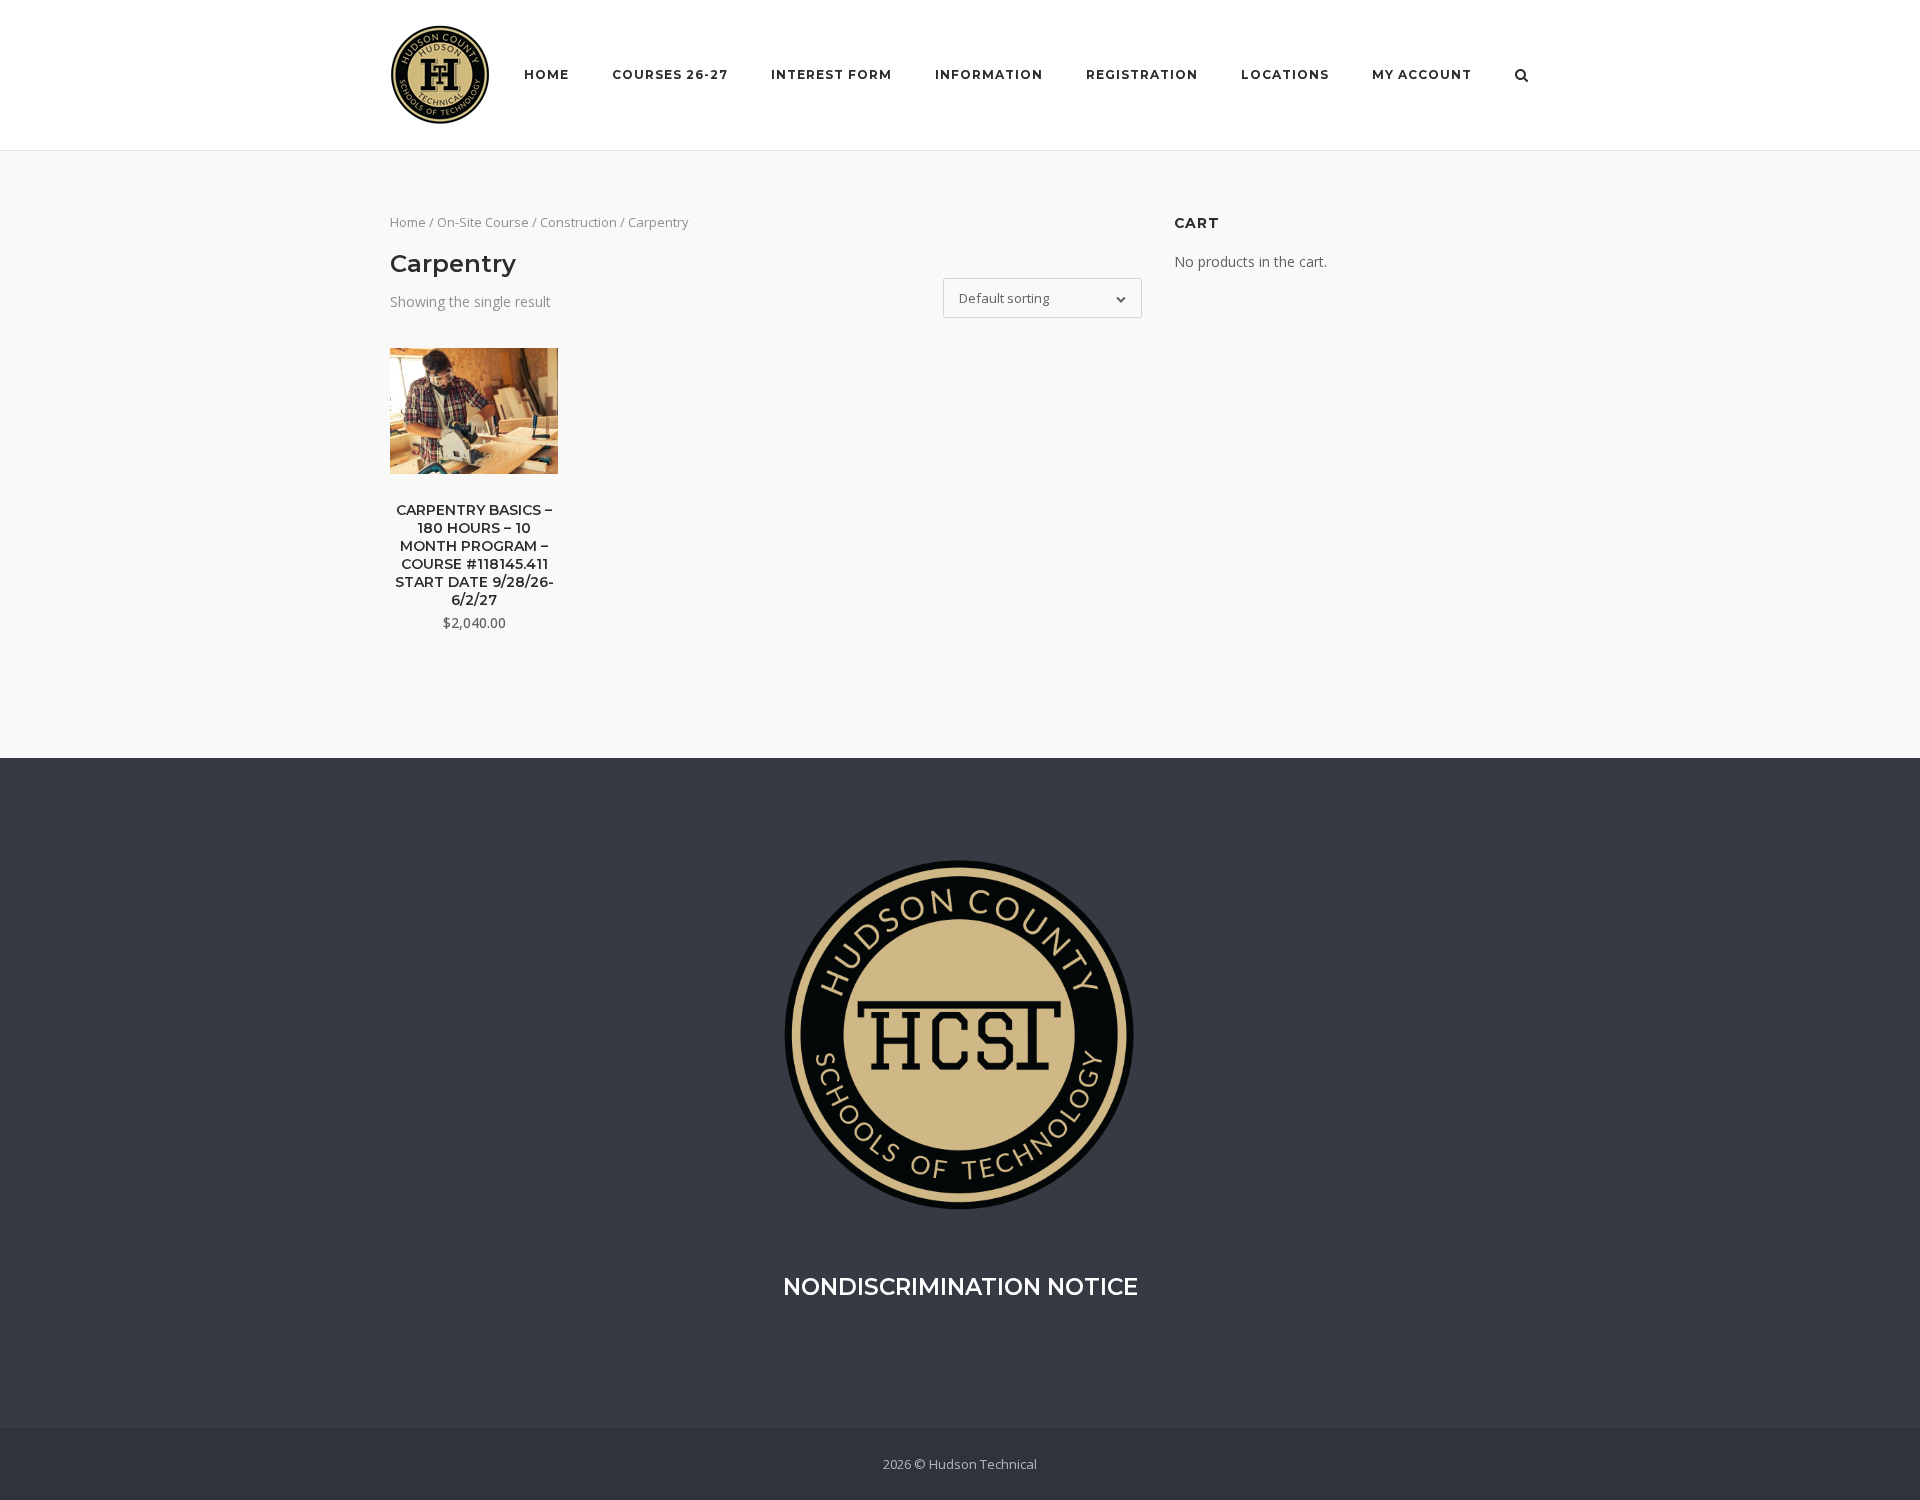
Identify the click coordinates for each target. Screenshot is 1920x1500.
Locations (1285, 74)
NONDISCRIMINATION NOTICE (960, 1287)
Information (989, 74)
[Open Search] (1521, 77)
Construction (578, 222)
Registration (1142, 74)
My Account (1422, 74)
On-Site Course (483, 222)
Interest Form (831, 74)
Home (546, 74)
